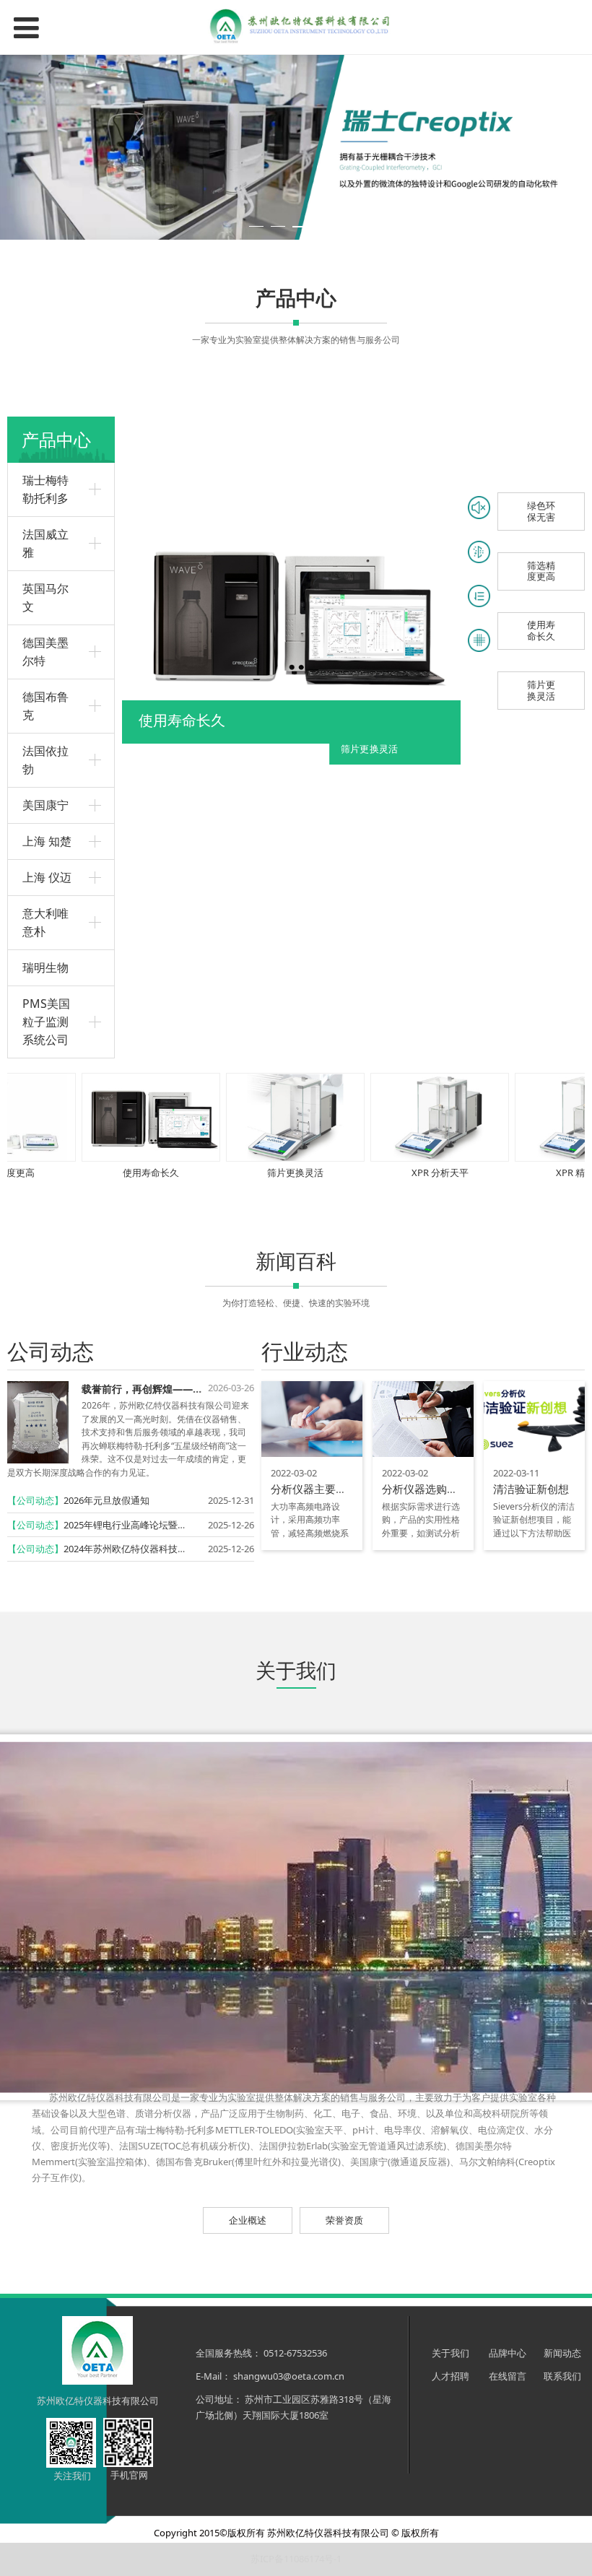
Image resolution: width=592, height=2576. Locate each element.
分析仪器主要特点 (314, 1489)
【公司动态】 (35, 1500)
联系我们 (562, 2376)
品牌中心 (509, 2353)
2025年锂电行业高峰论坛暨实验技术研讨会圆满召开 (172, 1525)
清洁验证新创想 (531, 1489)
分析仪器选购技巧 (425, 1489)
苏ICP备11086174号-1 (296, 2559)
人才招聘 (450, 2376)
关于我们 (450, 2353)
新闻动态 (562, 2353)
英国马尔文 (45, 597)
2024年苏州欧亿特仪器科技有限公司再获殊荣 (158, 1549)
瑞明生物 (45, 967)
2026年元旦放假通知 (106, 1500)
